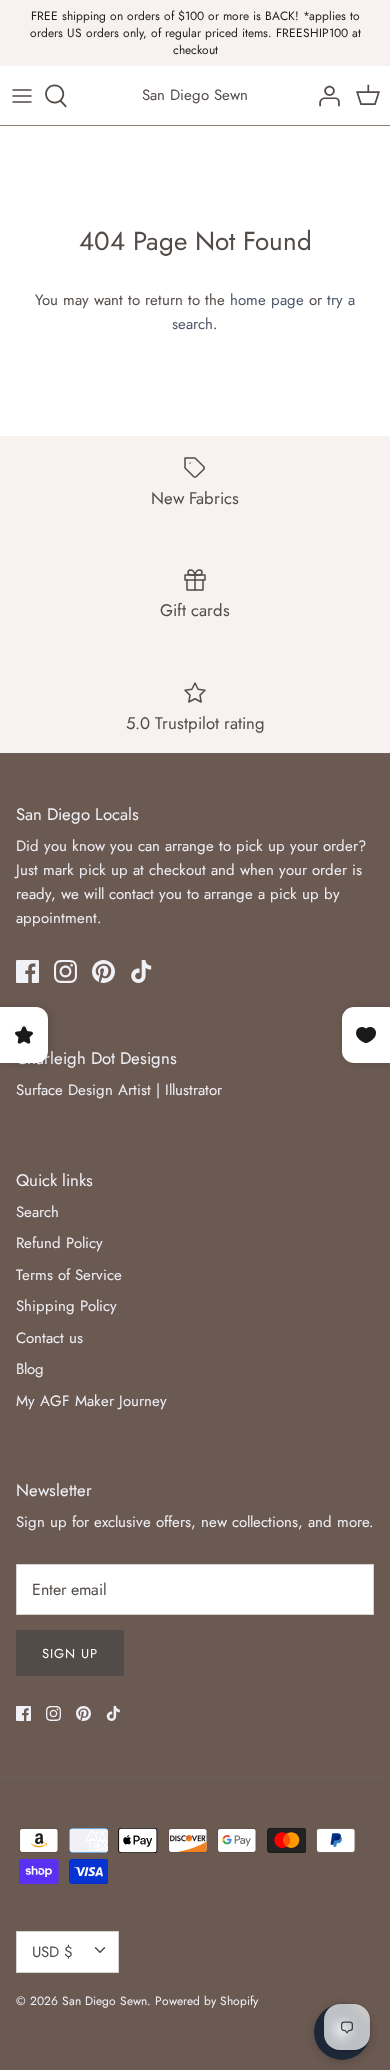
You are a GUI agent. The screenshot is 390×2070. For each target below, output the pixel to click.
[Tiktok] (141, 971)
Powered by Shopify (206, 2001)
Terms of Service (69, 1275)
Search (37, 1212)
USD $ (52, 1952)
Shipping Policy (66, 1306)
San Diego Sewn (104, 2001)
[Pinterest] (103, 971)
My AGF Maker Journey (91, 1401)
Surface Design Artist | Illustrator (119, 1090)
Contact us (49, 1338)
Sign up (70, 1653)
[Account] (324, 96)
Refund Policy (59, 1243)
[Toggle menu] (22, 96)
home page (267, 300)
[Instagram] (65, 971)
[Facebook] (27, 971)
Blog (30, 1369)
